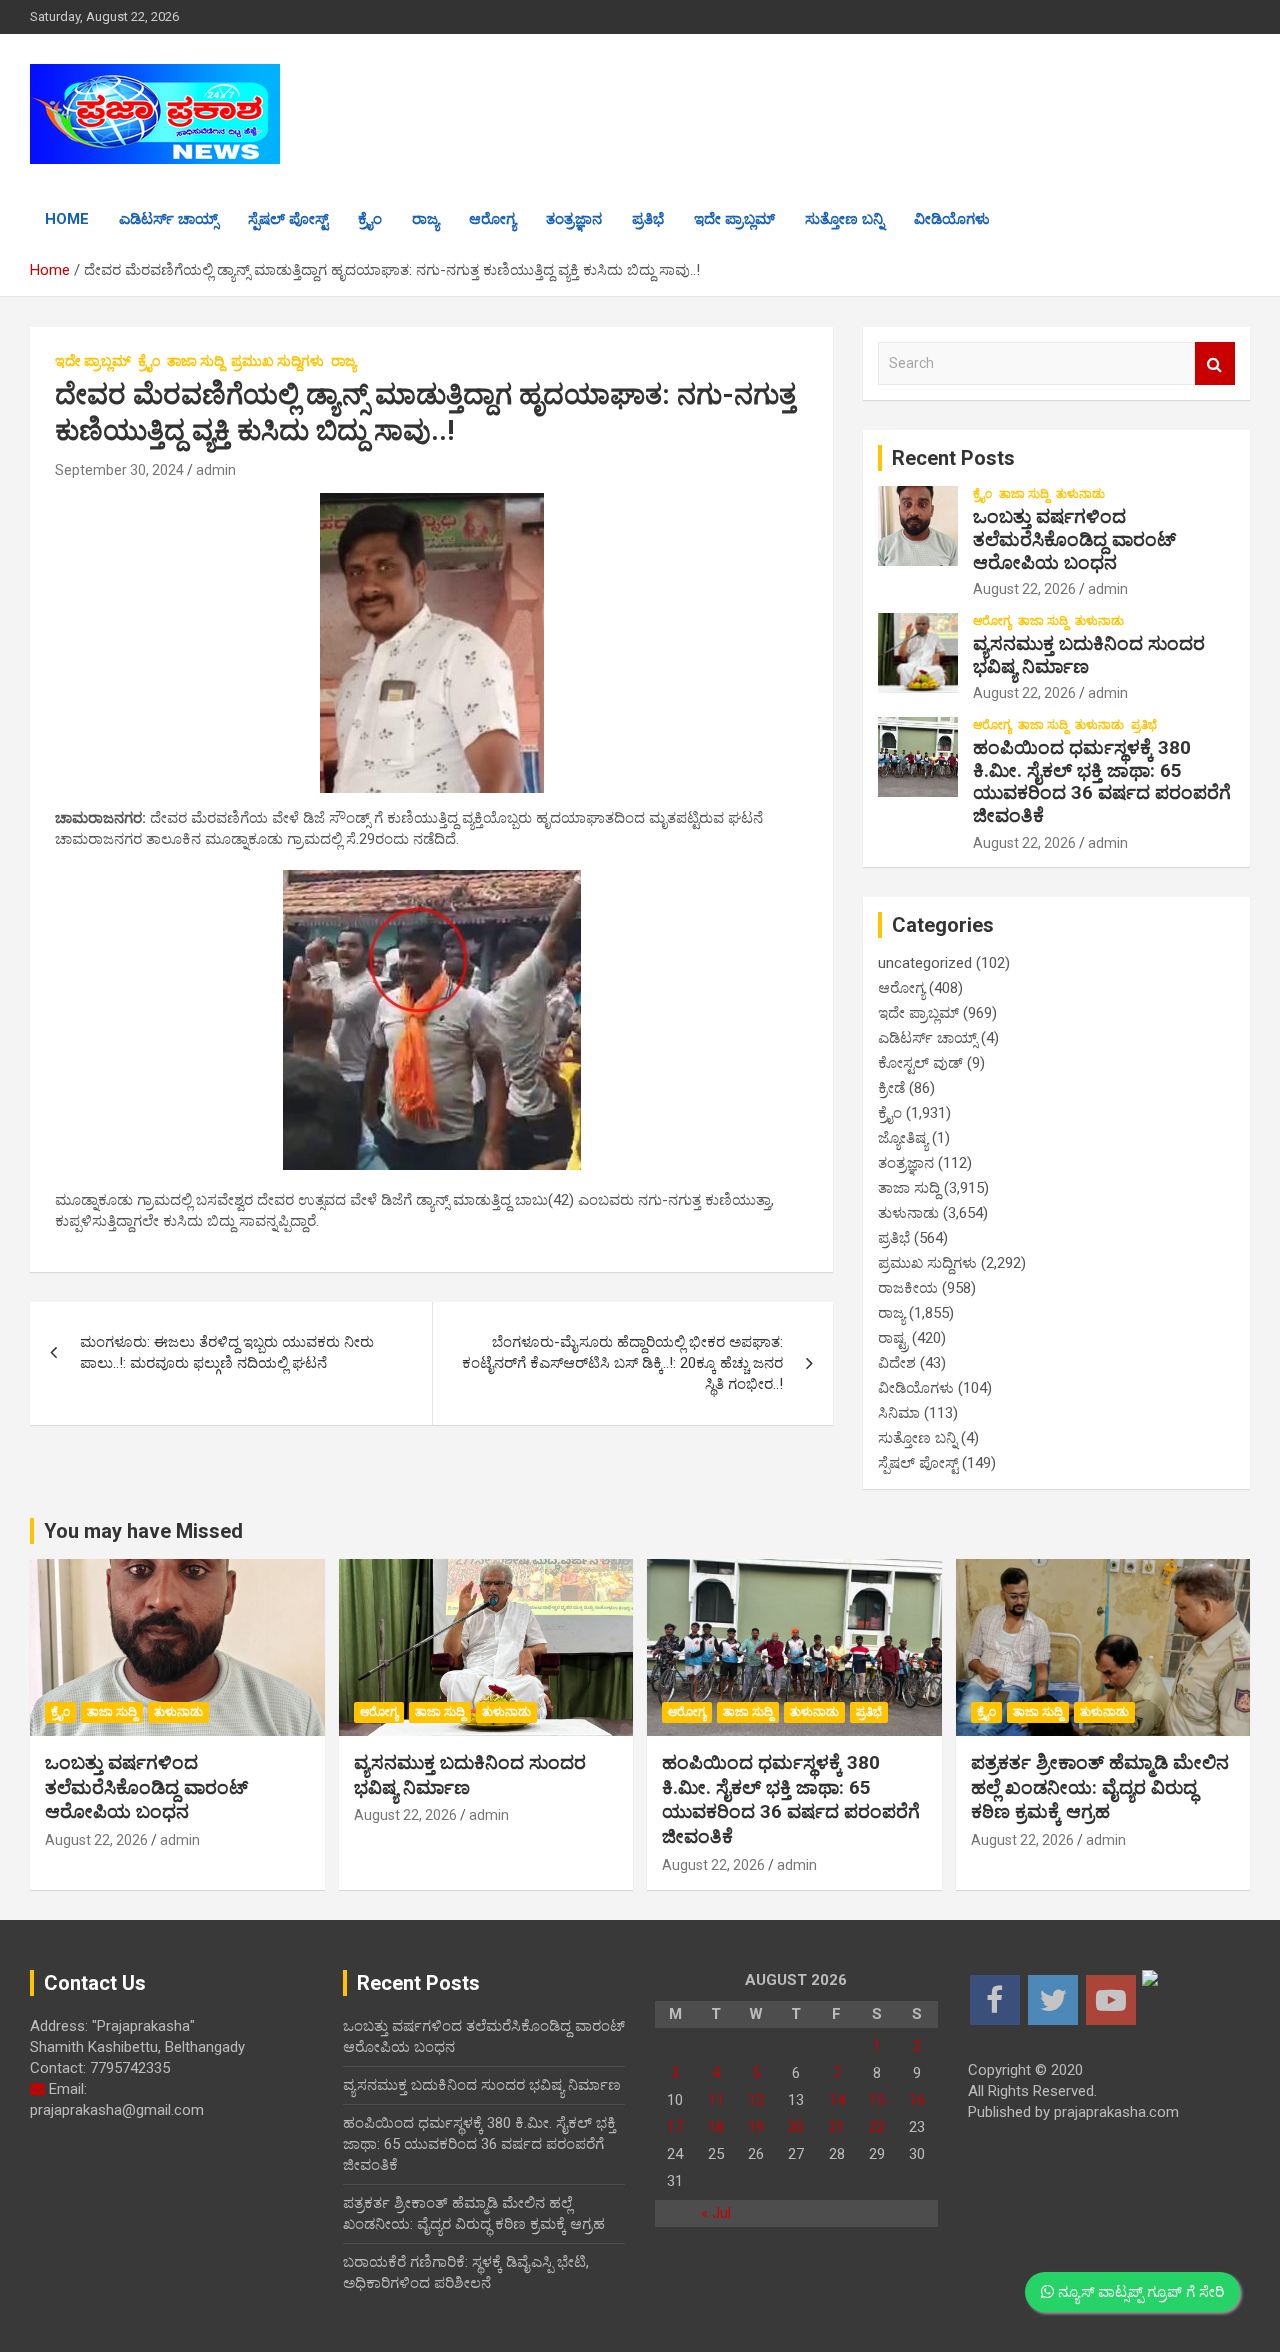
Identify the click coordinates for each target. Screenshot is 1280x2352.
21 (837, 2127)
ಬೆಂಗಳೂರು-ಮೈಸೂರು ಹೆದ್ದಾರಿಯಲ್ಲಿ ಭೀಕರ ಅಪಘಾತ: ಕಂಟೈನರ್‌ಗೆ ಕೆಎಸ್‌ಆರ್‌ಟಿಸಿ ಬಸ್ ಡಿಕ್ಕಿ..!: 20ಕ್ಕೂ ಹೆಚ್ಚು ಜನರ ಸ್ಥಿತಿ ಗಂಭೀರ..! (622, 1363)
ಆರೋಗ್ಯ (492, 219)
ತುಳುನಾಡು (1080, 494)
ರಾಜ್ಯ (425, 219)
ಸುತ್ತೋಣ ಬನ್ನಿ (844, 219)
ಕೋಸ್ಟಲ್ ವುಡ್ (920, 1063)
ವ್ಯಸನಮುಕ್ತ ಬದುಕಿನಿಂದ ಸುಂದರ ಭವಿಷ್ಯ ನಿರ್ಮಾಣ (1089, 655)
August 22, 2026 (1024, 589)
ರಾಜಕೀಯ (908, 1288)
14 (837, 2100)
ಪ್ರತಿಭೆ (648, 219)
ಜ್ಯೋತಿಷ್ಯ (903, 1138)
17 (675, 2127)
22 (877, 2127)
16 (917, 2100)
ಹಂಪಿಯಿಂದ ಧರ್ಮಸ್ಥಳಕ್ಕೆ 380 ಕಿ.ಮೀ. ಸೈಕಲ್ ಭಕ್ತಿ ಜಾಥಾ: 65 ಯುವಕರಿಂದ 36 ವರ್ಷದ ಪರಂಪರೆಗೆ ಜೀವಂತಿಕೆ (1102, 781)
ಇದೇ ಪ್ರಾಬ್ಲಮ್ (734, 219)
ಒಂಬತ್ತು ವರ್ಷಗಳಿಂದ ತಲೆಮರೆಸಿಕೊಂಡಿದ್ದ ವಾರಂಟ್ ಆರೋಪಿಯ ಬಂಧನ (1074, 539)
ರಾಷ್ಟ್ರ (893, 1338)
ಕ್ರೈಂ (370, 219)
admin (216, 470)
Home (67, 219)
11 (716, 2100)
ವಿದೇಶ (897, 1363)
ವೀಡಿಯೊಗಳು (952, 219)
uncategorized (925, 963)
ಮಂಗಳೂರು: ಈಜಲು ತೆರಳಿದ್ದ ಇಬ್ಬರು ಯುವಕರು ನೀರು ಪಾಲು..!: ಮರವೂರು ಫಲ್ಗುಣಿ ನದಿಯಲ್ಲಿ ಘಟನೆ (227, 1352)
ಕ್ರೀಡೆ (891, 1088)
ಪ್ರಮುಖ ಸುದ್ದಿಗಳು (277, 361)
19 (756, 2127)
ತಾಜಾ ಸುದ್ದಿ (195, 361)
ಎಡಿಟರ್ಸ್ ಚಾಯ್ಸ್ (168, 219)
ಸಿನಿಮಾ (899, 1413)
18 (716, 2127)
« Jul (716, 2213)
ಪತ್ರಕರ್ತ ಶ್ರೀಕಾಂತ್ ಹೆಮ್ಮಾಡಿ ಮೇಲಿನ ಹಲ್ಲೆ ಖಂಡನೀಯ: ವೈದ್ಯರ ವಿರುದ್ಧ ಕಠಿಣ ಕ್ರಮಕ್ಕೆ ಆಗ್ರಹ (1100, 1787)
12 (756, 2100)
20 (796, 2127)
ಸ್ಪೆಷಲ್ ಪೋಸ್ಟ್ (288, 219)
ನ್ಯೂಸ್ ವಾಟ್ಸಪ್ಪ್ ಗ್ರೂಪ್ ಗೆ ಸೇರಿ (1139, 2292)
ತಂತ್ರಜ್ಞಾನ (574, 219)
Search (1215, 363)
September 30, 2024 (119, 470)
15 (877, 2100)
